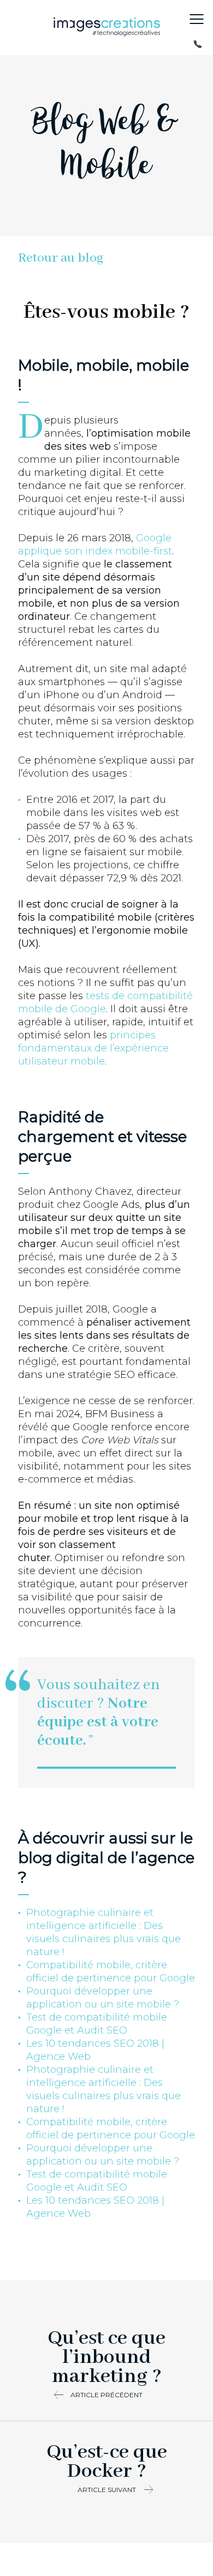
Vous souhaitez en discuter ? (99, 1713)
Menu (197, 19)
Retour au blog (61, 258)
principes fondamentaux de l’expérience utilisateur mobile (93, 1048)
